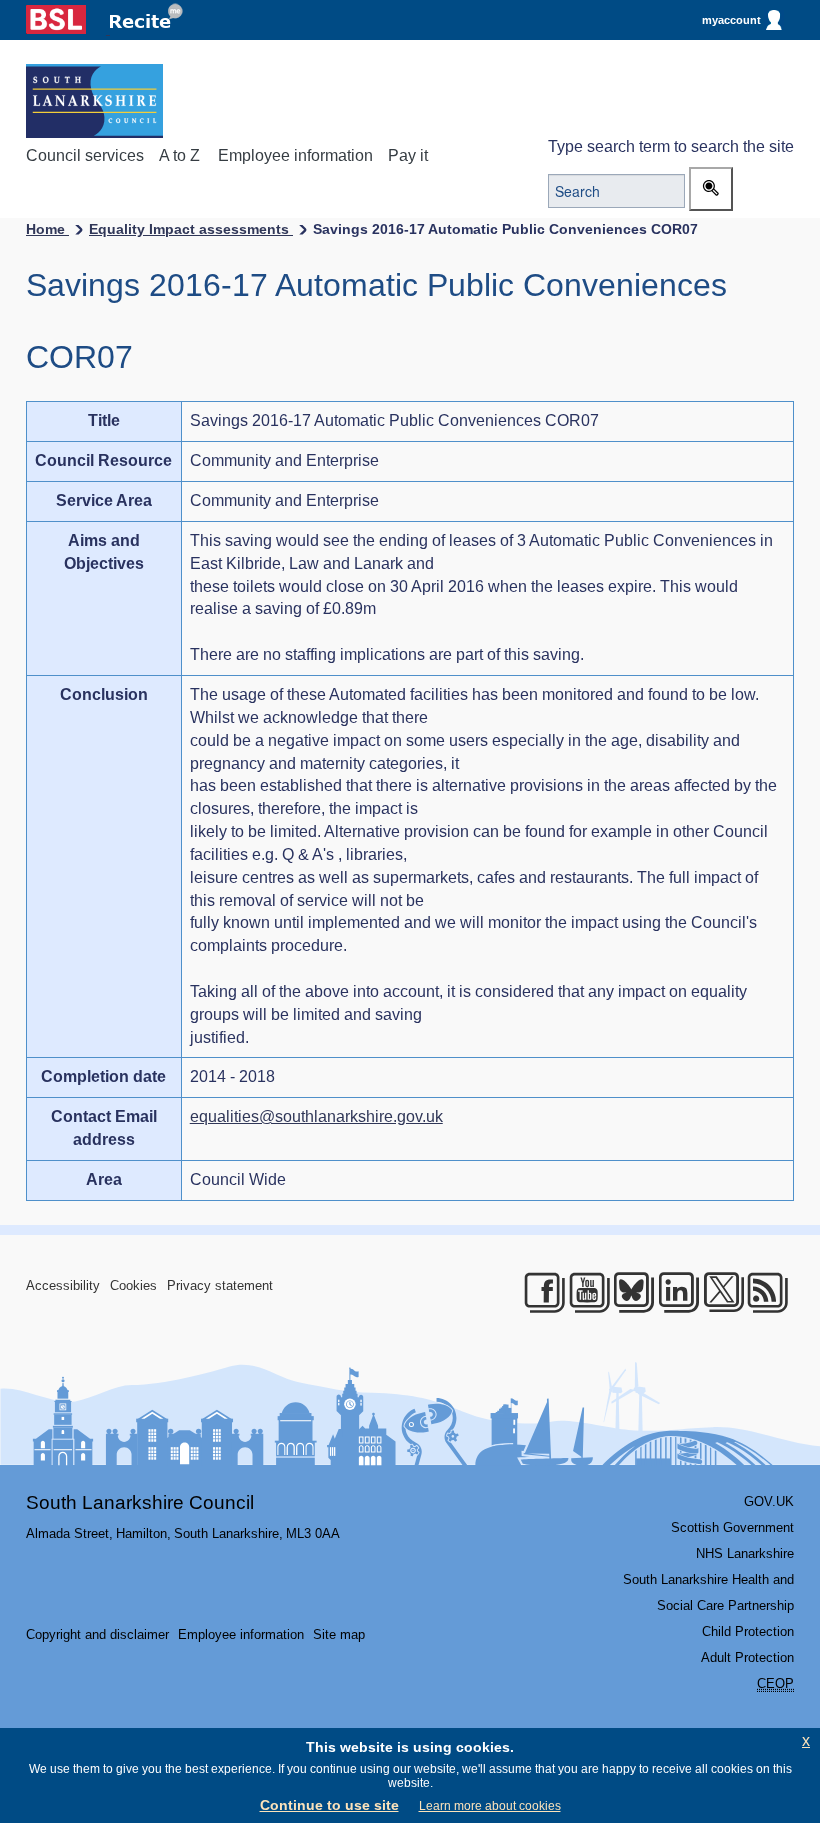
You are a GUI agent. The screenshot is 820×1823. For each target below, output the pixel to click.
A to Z (179, 155)
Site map (339, 1634)
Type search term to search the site (671, 146)
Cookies (133, 1285)
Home (47, 229)
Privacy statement (220, 1285)
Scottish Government (732, 1527)
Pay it (408, 155)
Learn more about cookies (490, 1806)
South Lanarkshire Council (140, 1502)
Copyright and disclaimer (97, 1634)
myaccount (731, 20)
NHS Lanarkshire (745, 1553)
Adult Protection (747, 1657)
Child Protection (748, 1631)
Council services (85, 155)
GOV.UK (769, 1501)
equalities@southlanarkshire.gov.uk (316, 1116)
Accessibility (63, 1285)
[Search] (711, 189)
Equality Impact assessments (191, 229)
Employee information (295, 155)
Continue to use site (329, 1805)
